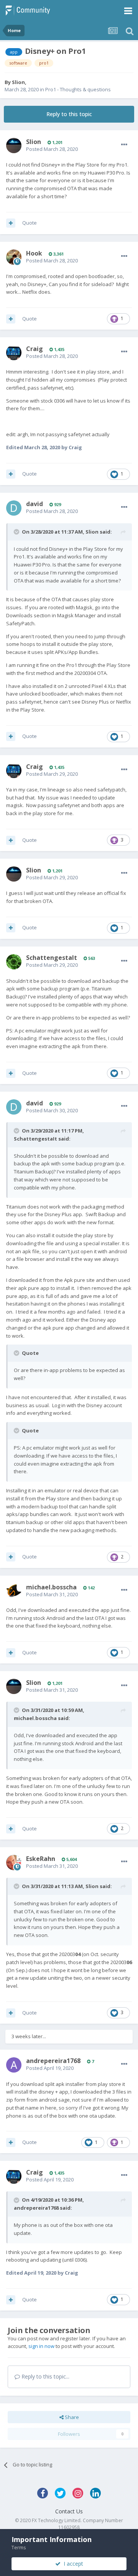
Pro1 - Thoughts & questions (78, 89)
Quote (30, 223)
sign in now (41, 2346)
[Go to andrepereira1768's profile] (14, 2065)
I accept (72, 2564)
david (34, 504)
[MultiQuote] (11, 223)
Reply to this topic (69, 114)
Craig (34, 349)
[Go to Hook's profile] (14, 257)
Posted (52, 149)
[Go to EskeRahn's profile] (14, 1862)
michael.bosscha (51, 1587)
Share (71, 2417)
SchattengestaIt (52, 958)
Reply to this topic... (45, 2376)
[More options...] (124, 145)
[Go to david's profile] (14, 508)
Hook (34, 253)
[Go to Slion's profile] (14, 146)
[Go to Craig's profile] (14, 353)
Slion (18, 82)
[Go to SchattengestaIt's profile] (14, 962)
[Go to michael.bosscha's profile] (14, 1591)
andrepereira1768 (53, 2061)
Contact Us (69, 2511)
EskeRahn (41, 1859)
